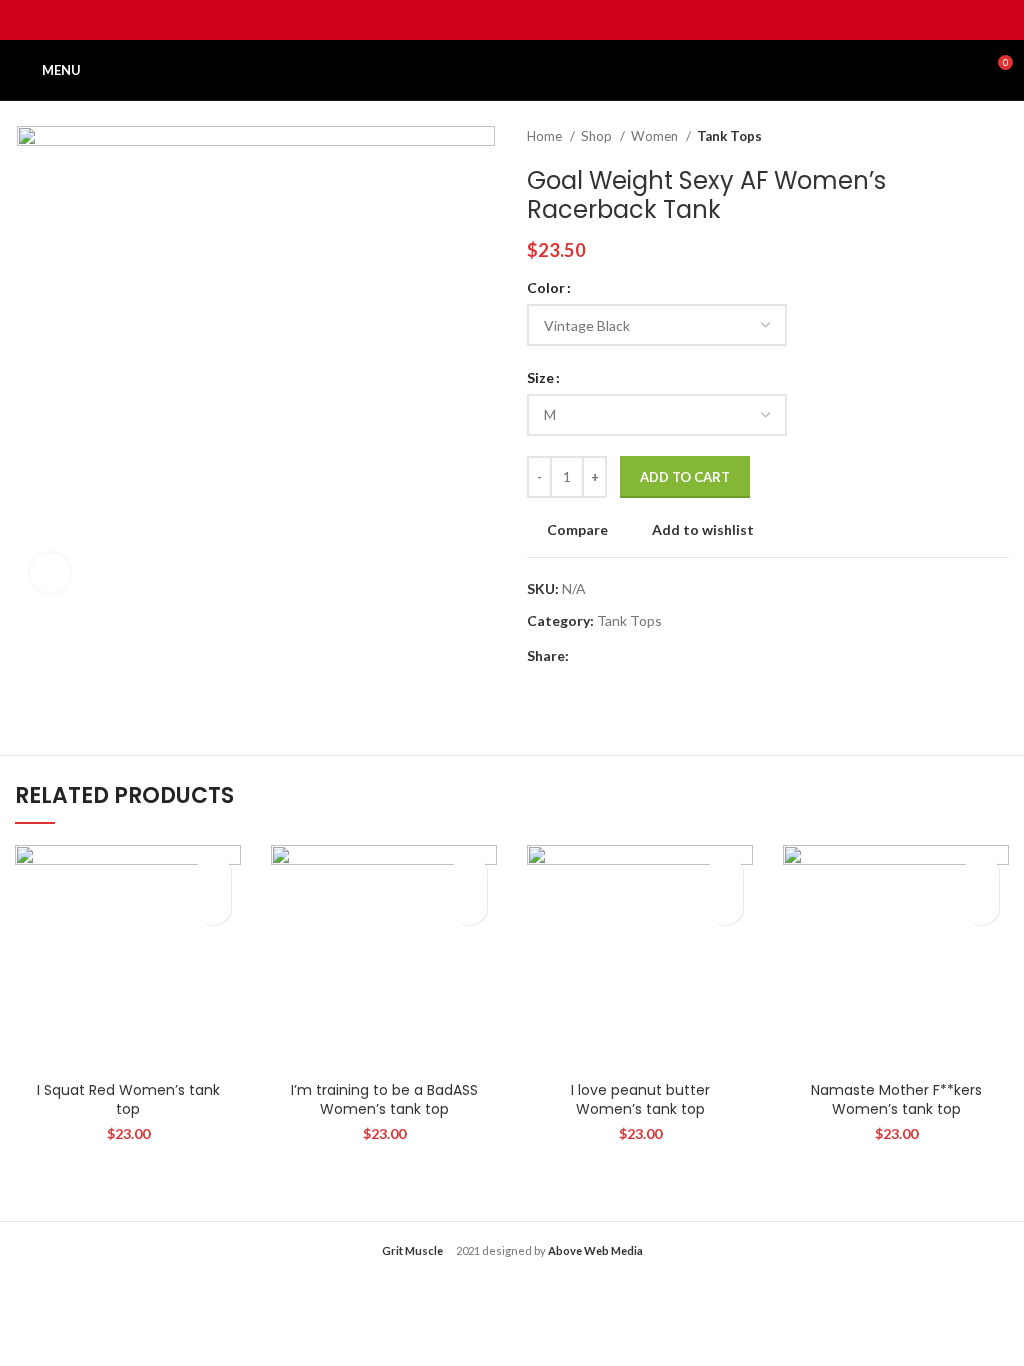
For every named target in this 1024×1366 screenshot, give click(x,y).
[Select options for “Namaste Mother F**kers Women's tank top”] (981, 907)
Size (540, 377)
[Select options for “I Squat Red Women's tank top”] (213, 907)
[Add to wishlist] (213, 872)
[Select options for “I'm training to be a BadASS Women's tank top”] (469, 907)
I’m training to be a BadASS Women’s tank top (384, 1100)
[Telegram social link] (558, 20)
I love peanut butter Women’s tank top (640, 1100)
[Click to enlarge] (50, 573)
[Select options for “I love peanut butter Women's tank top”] (725, 907)
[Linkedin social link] (535, 20)
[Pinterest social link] (512, 20)
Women (656, 136)
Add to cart (685, 477)
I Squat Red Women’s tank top (128, 1100)
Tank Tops (729, 136)
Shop (598, 136)
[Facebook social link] (466, 20)
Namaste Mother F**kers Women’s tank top (896, 1100)
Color (546, 287)
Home (546, 136)
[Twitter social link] (489, 20)
